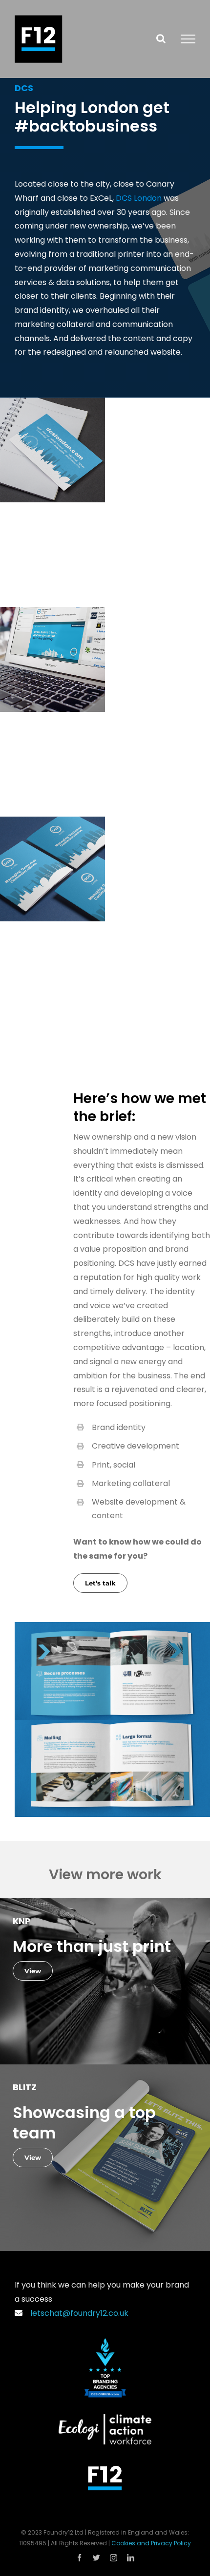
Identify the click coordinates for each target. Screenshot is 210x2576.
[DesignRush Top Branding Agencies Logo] (105, 2342)
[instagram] (114, 2558)
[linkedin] (131, 2558)
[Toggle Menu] (188, 39)
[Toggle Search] (161, 38)
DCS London (139, 198)
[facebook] (79, 2558)
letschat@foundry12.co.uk (77, 2313)
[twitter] (96, 2558)
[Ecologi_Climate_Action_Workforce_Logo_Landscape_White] (105, 2418)
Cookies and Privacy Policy (151, 2543)
